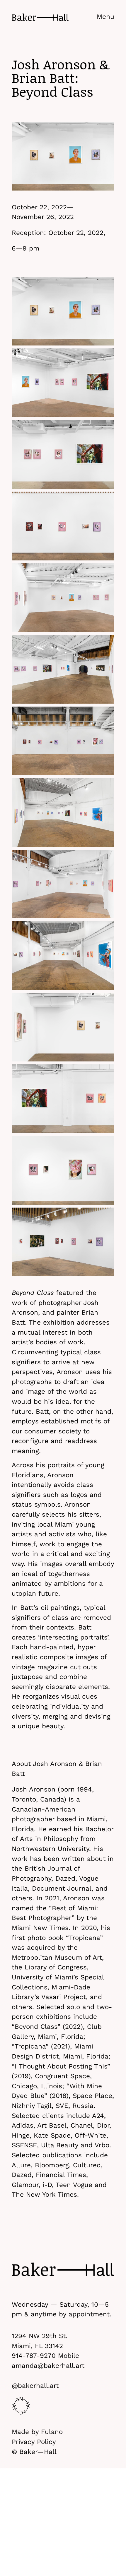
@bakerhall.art (35, 2385)
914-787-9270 (34, 2355)
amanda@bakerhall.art (48, 2365)
